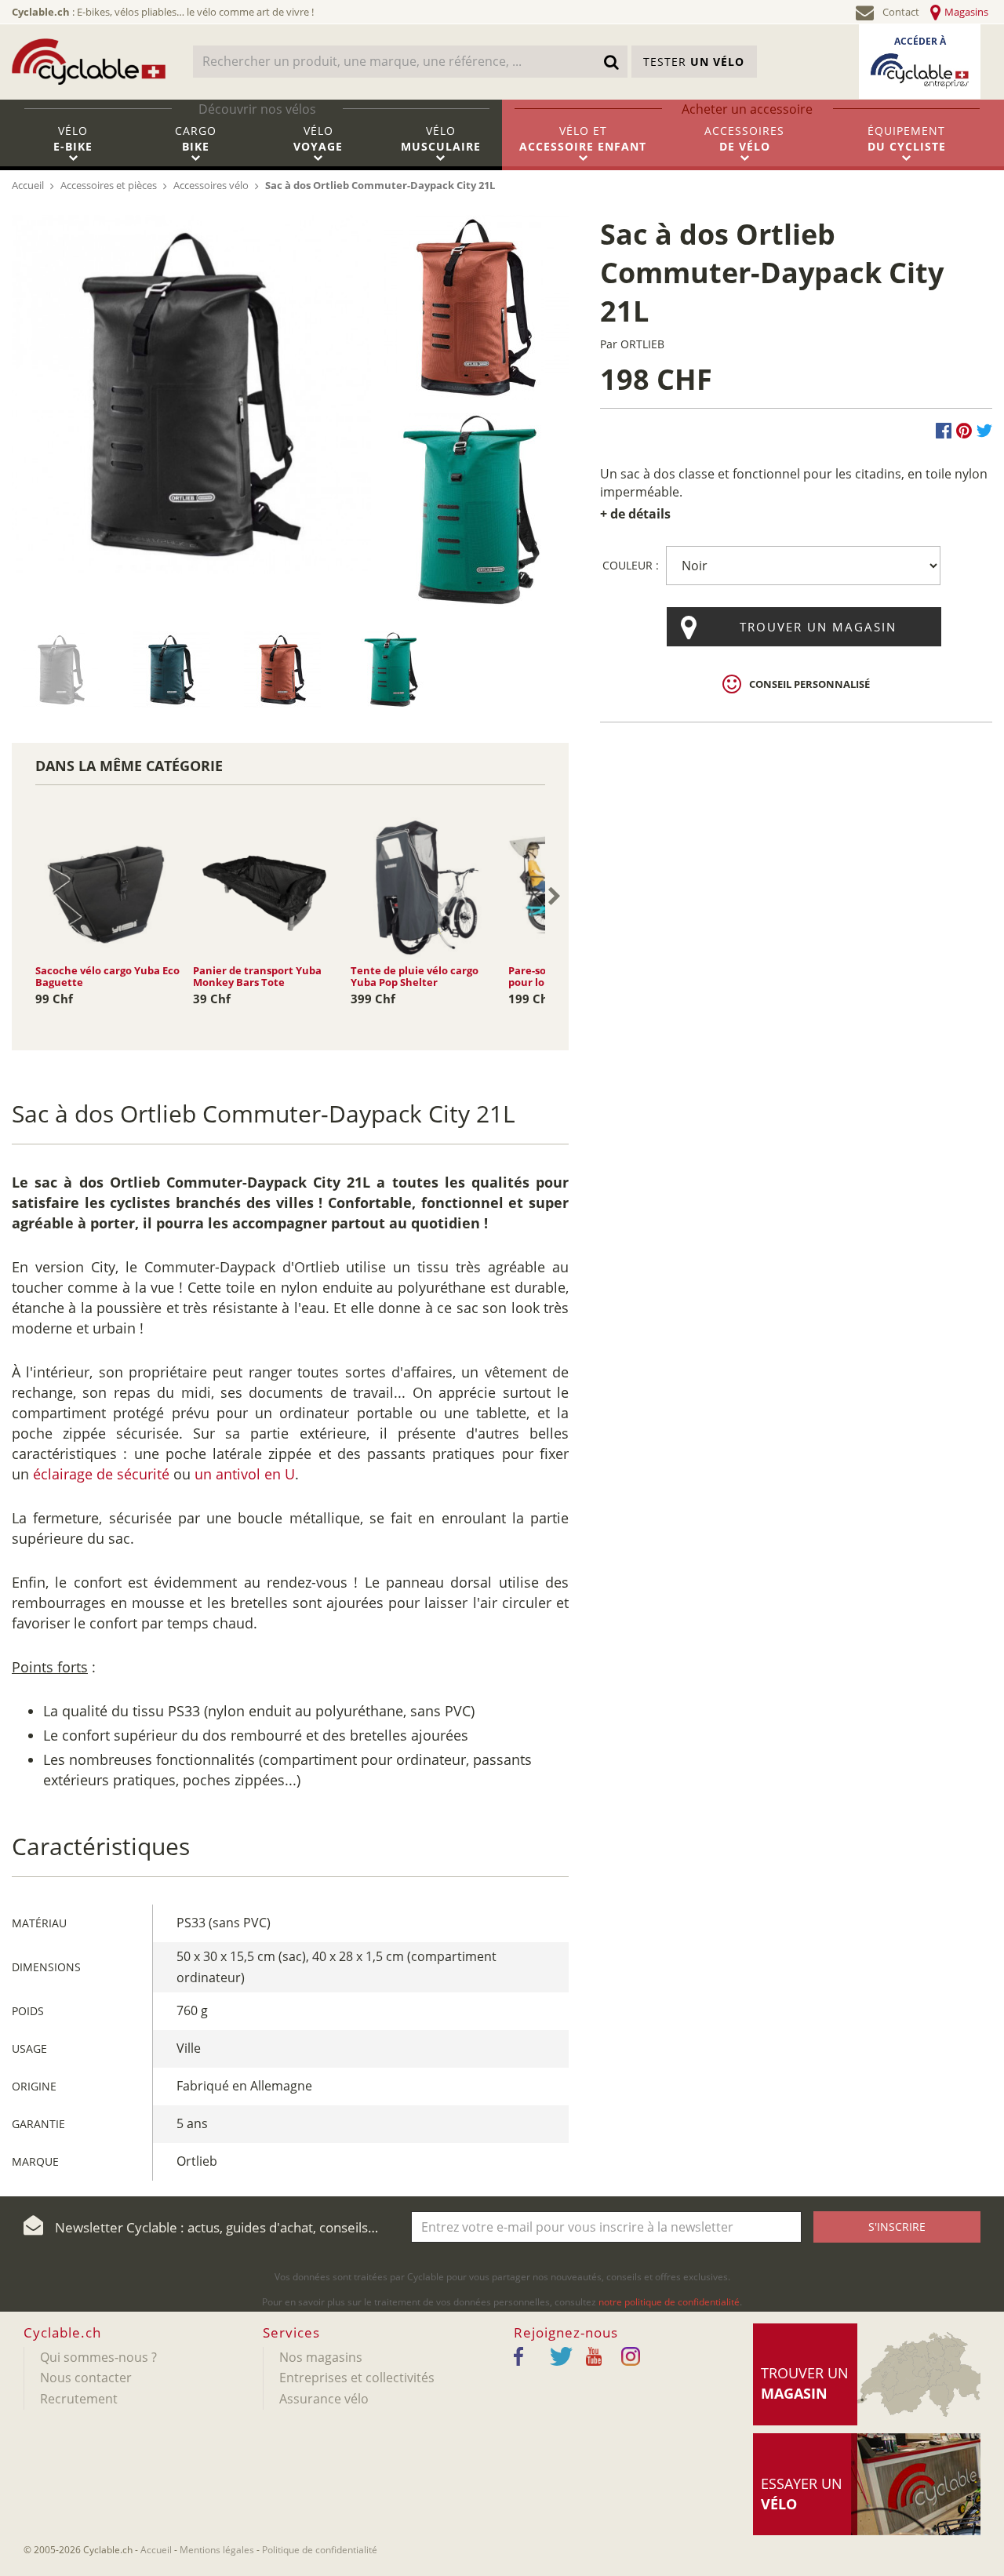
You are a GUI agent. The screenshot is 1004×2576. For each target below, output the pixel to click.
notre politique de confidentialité (669, 2302)
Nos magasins (321, 2357)
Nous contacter (86, 2378)
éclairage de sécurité (101, 1474)
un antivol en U (245, 1474)
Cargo (196, 138)
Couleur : (631, 565)
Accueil (156, 2550)
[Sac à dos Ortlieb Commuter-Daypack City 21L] (191, 393)
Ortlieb (642, 344)
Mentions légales (217, 2550)
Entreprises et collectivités (357, 2378)
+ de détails (635, 514)
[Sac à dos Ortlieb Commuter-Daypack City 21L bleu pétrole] (61, 669)
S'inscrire (897, 2227)
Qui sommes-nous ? (98, 2357)
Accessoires (744, 138)
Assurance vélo (324, 2399)
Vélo (73, 138)
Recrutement (79, 2399)
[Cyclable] (89, 61)
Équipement (907, 138)
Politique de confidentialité (320, 2550)
